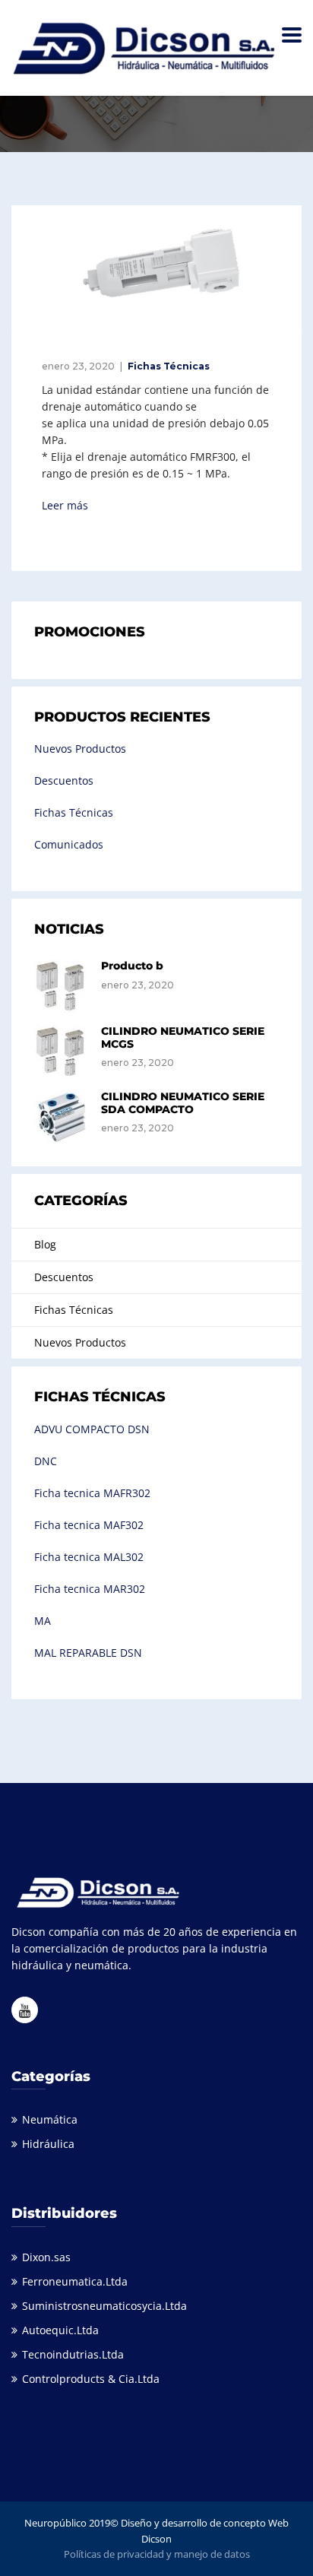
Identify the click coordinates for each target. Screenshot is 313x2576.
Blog (45, 1244)
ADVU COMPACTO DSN (92, 1429)
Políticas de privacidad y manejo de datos (157, 2554)
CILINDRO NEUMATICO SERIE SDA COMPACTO (183, 1103)
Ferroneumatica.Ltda (75, 2281)
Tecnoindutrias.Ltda (73, 2354)
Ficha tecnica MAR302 (90, 1589)
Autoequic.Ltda (60, 2330)
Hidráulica (48, 2144)
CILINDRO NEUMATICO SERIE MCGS (183, 1037)
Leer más (65, 505)
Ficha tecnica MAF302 (89, 1525)
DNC (46, 1461)
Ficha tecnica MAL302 (89, 1557)
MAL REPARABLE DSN (88, 1653)
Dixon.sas (46, 2257)
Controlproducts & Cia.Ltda (91, 2379)
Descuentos (64, 780)
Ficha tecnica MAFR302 (92, 1493)
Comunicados (69, 844)
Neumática (50, 2119)
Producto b (132, 966)
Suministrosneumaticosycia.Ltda (104, 2306)
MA (43, 1621)
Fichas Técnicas (169, 366)
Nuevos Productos (80, 749)
